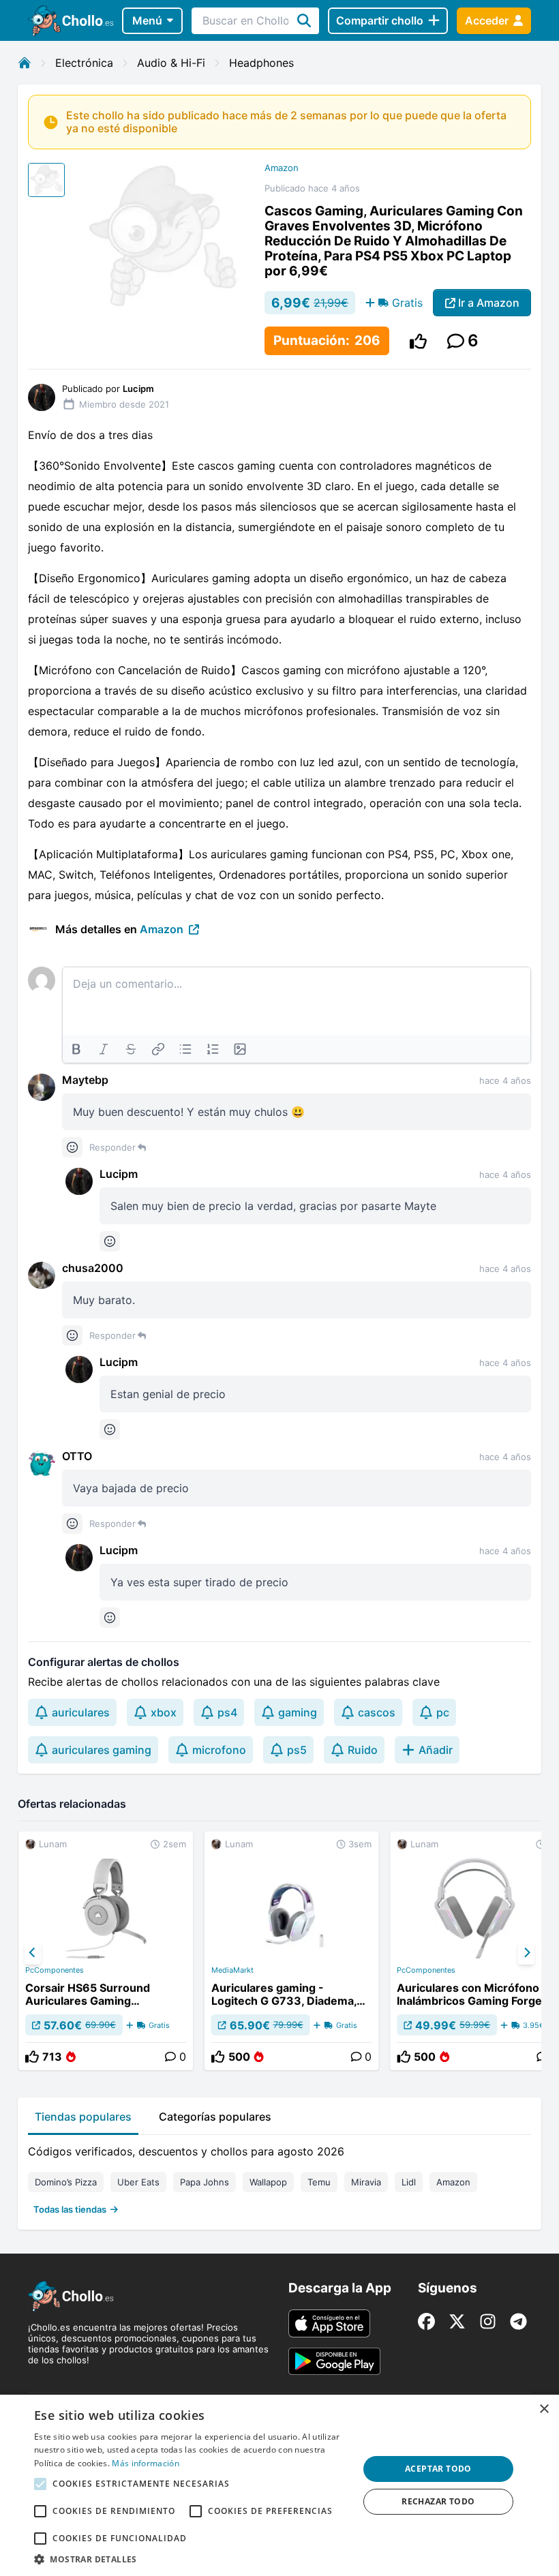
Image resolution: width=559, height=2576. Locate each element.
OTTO (77, 1456)
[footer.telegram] (518, 2321)
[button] (192, 2559)
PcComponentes (55, 1970)
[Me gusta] (418, 341)
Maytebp (85, 1080)
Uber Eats (138, 2182)
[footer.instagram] (488, 2321)
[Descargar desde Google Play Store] (334, 2361)
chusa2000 (93, 1268)
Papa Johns (205, 2182)
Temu (319, 2182)
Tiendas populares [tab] (83, 2117)
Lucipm (119, 1174)
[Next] (526, 1953)
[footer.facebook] (426, 2321)
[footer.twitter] (457, 2321)
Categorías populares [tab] (215, 2117)
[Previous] (33, 1953)
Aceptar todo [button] (438, 2469)
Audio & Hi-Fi (171, 63)
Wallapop (268, 2182)
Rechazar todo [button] (438, 2501)
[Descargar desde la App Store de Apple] (329, 2323)
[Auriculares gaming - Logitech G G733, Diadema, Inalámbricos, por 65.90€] (292, 1951)
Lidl (409, 2182)
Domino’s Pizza (66, 2182)
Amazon (282, 168)
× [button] (544, 2409)
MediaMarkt (232, 1970)
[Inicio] (25, 63)
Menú (147, 20)
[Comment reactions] (72, 1147)
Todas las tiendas (70, 2209)
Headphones (261, 63)
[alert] (279, 2485)
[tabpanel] (279, 2177)
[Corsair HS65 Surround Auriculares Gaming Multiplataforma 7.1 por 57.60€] (106, 1951)
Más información (146, 2463)
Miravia (366, 2182)
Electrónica (84, 63)
